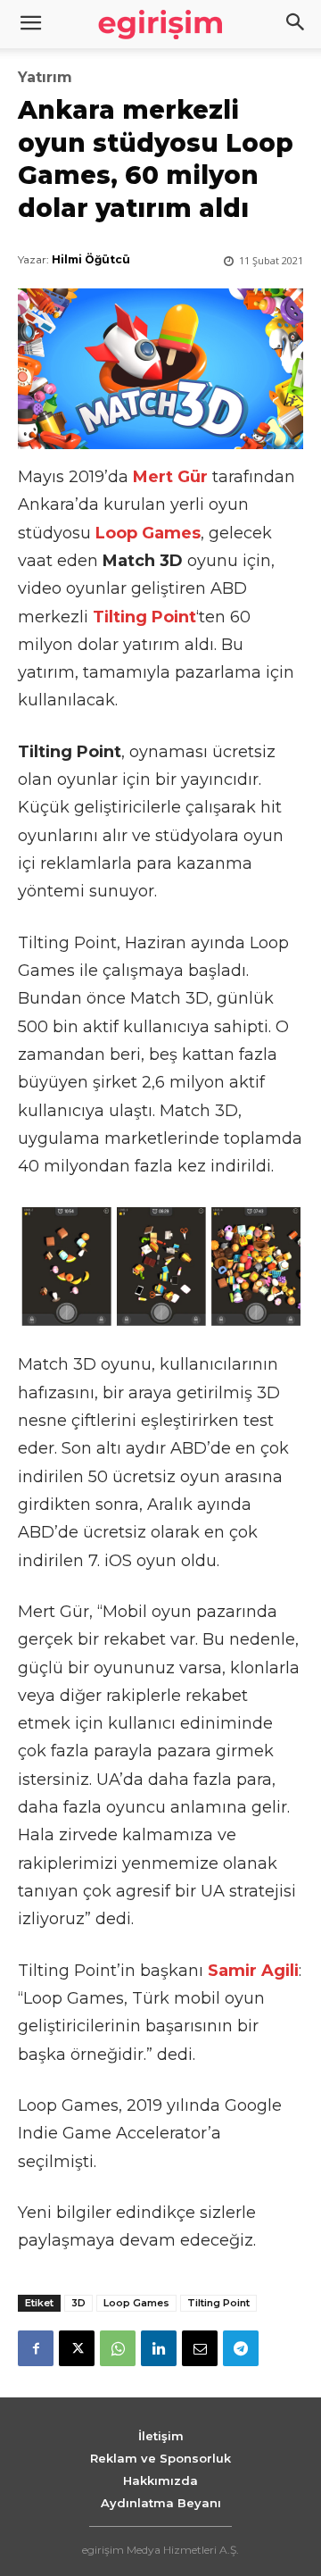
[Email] (200, 2348)
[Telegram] (241, 2348)
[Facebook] (36, 2348)
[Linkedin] (159, 2348)
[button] (296, 24)
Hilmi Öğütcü (91, 259)
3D (78, 2303)
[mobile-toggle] (30, 24)
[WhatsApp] (118, 2348)
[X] (77, 2348)
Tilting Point (218, 2303)
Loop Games (136, 2303)
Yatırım (45, 78)
